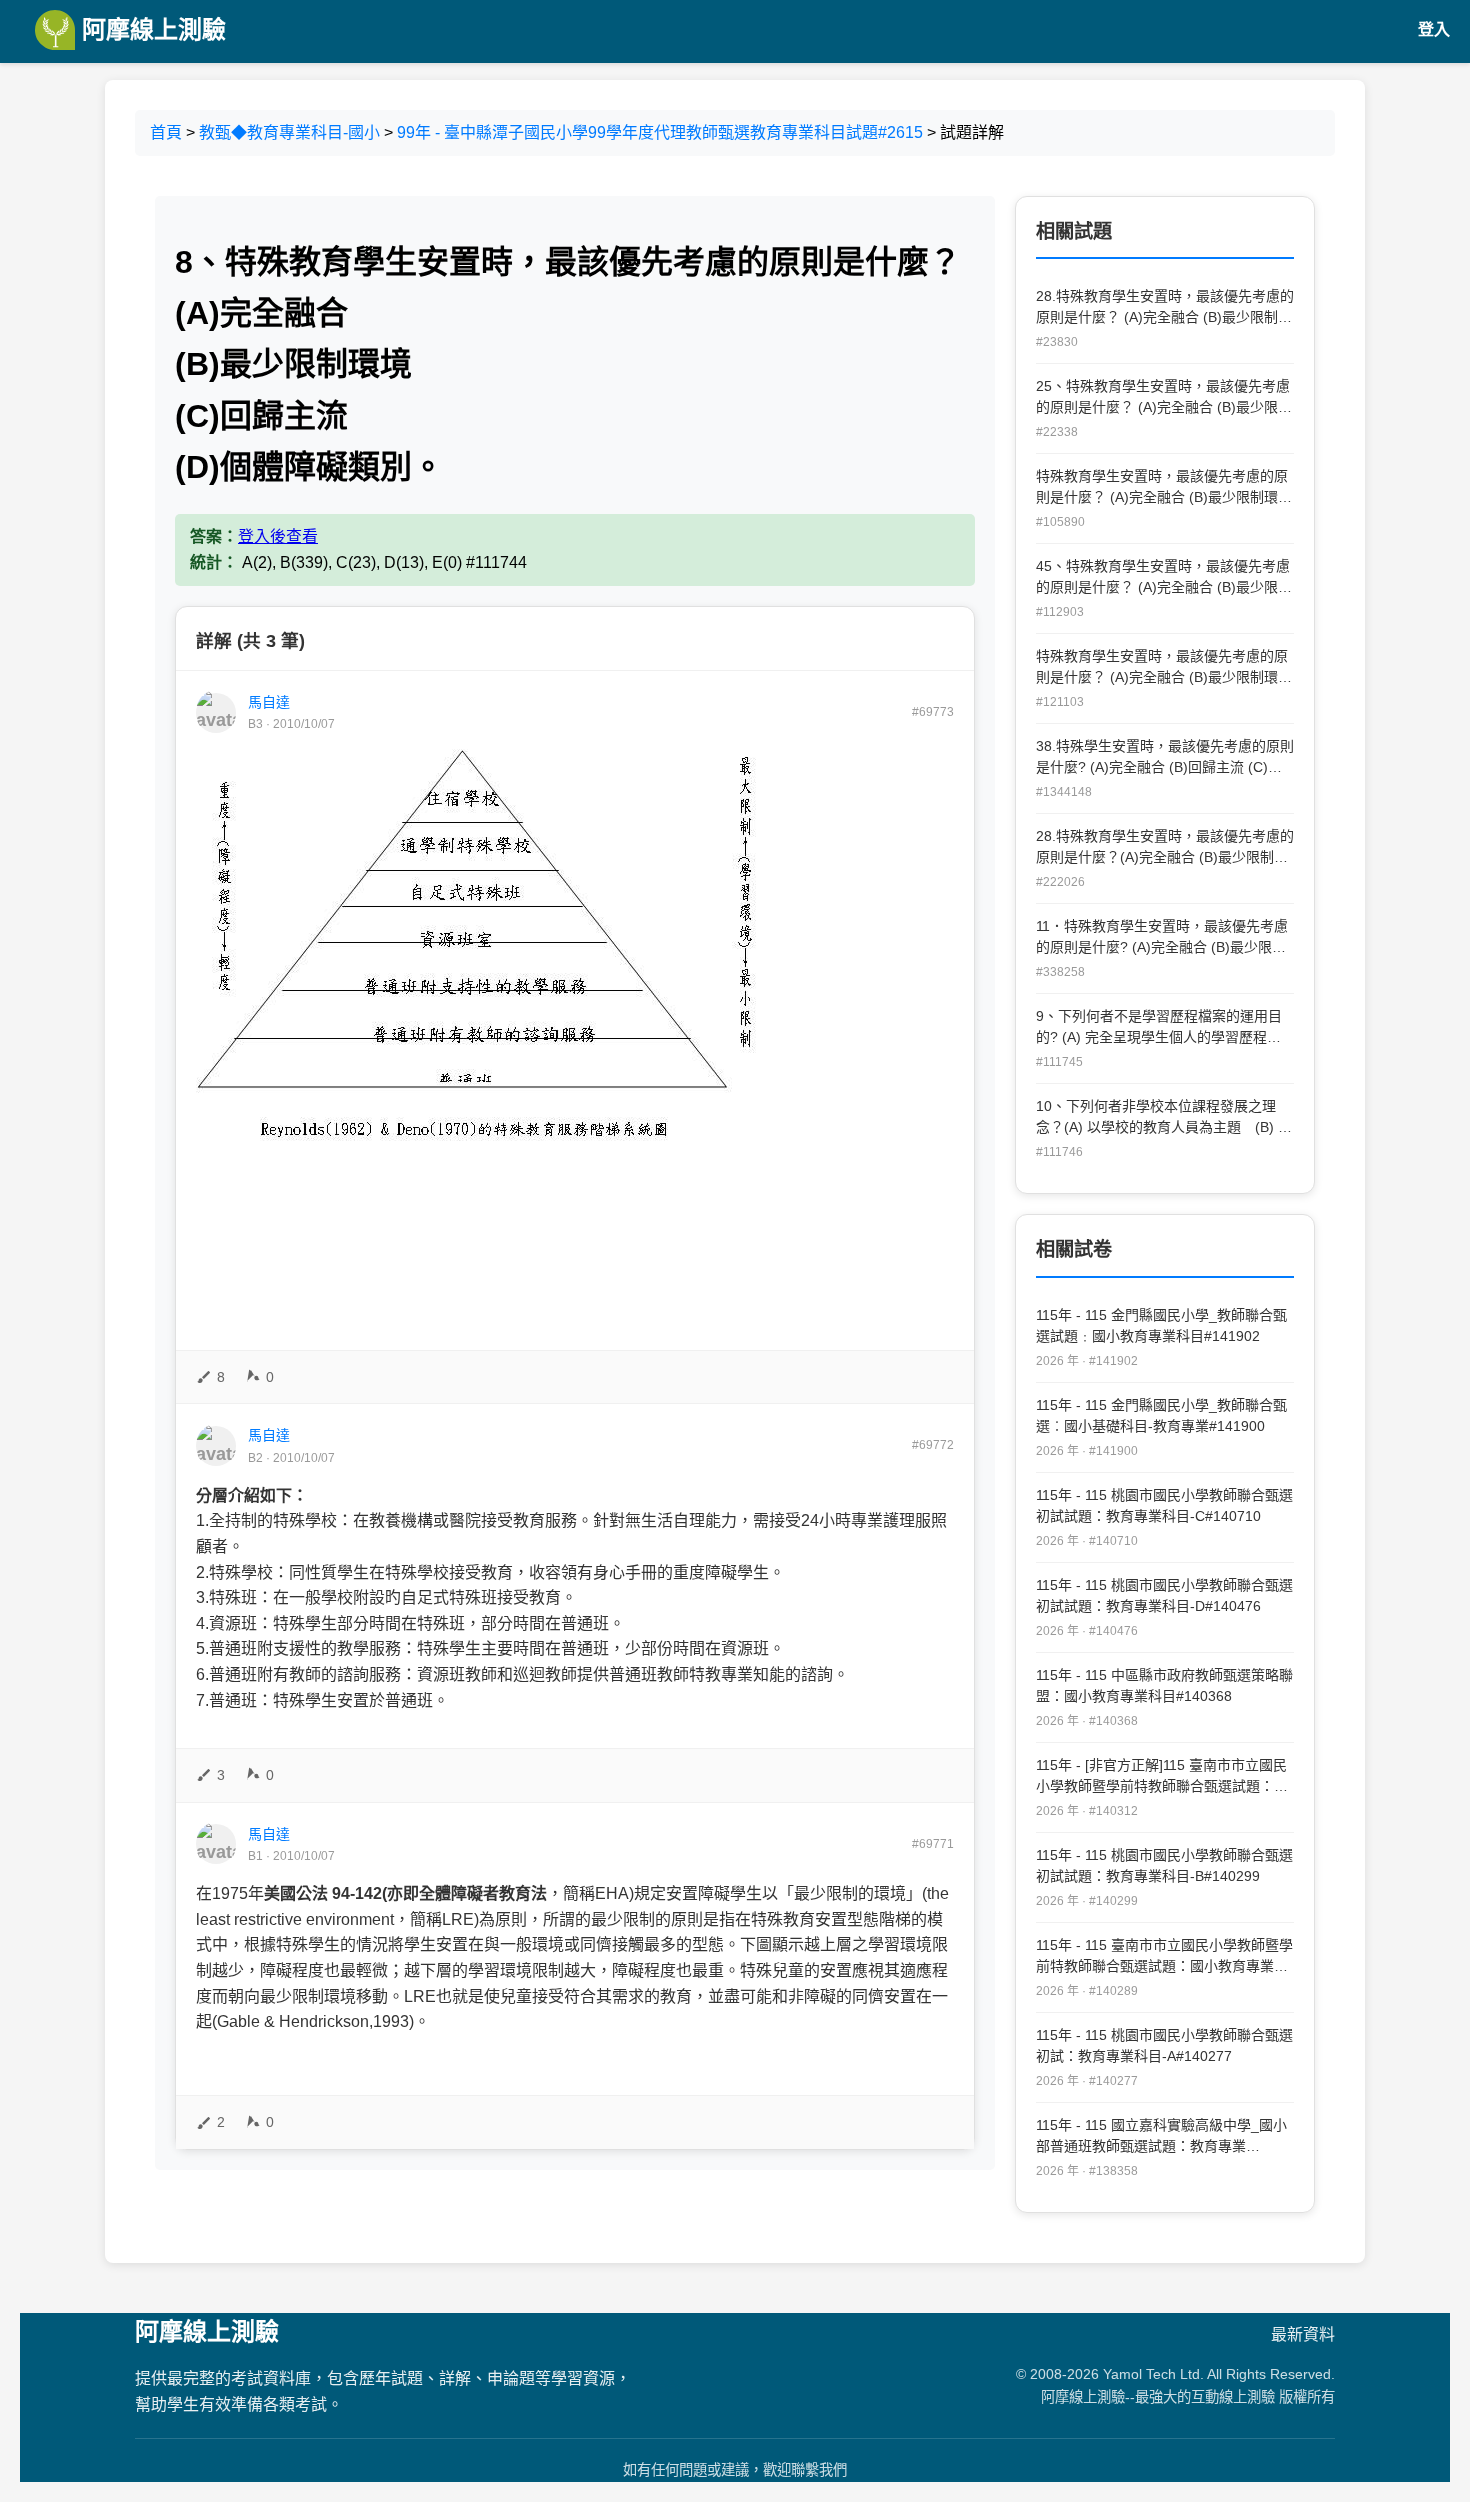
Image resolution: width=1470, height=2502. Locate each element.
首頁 (166, 132)
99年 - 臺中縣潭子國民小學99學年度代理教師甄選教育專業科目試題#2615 (660, 132)
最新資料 (1303, 2334)
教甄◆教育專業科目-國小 (289, 132)
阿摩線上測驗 (150, 29)
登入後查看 (278, 536)
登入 (1434, 29)
